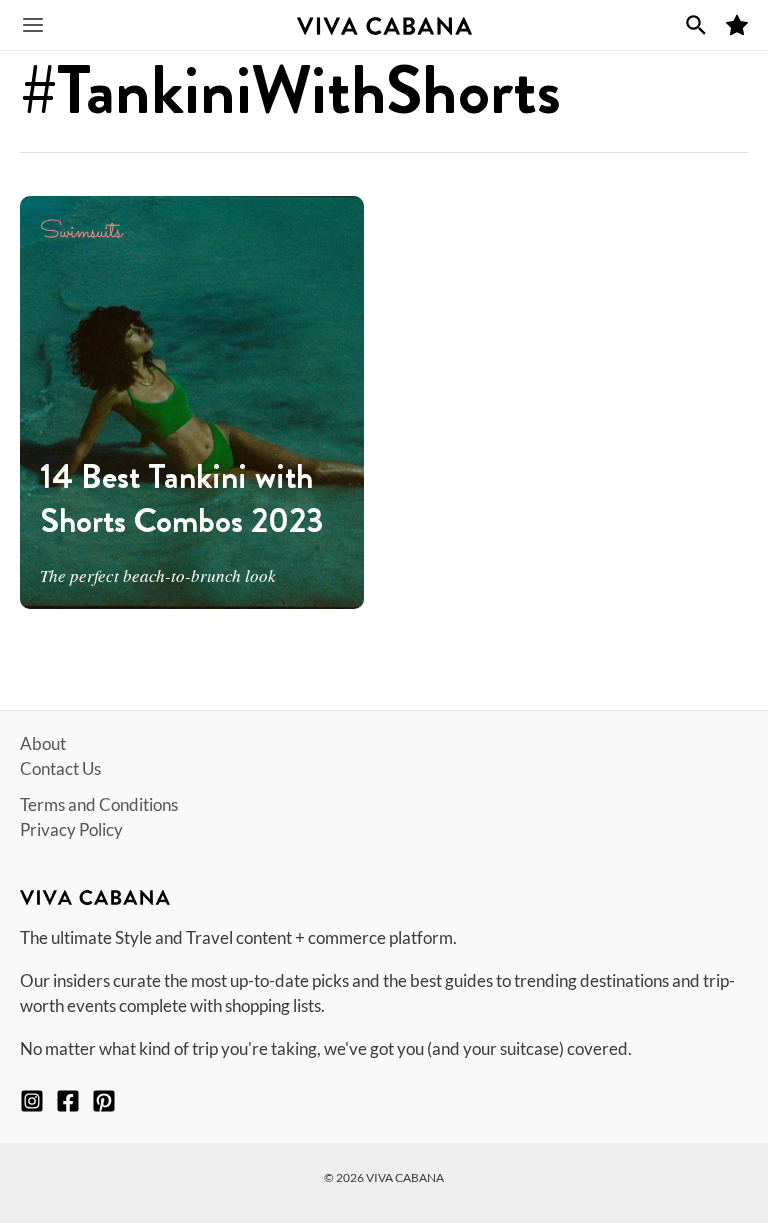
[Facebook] (68, 1101)
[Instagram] (32, 1101)
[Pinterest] (104, 1101)
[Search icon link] (696, 25)
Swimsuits (81, 232)
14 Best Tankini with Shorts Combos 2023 (182, 498)
